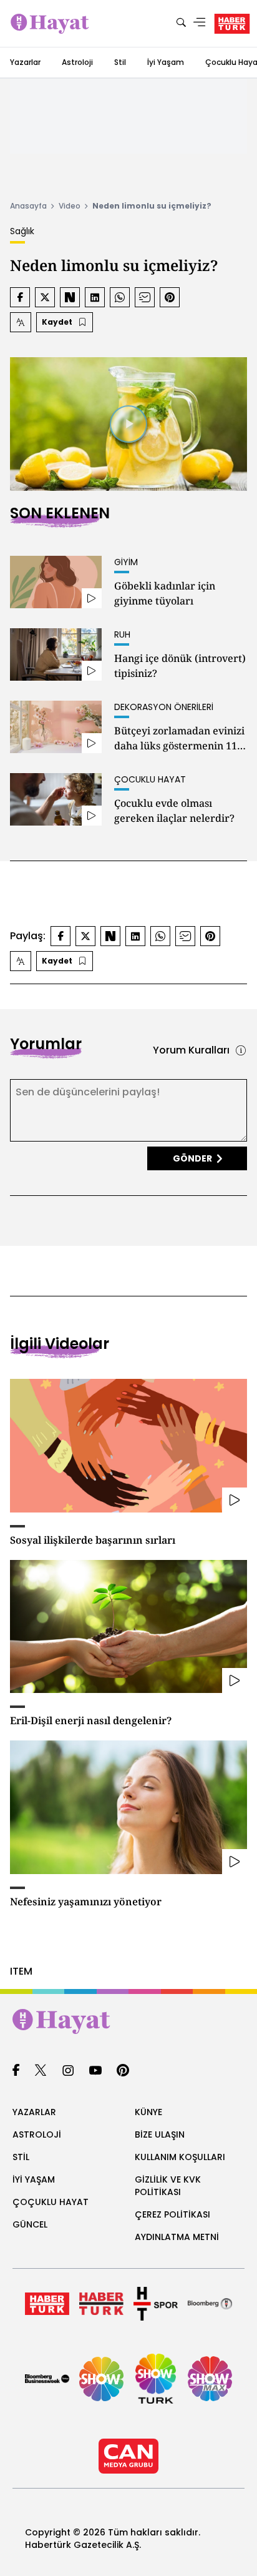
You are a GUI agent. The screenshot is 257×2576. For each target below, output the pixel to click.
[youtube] (95, 2071)
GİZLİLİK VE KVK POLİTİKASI (168, 2186)
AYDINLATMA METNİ (177, 2237)
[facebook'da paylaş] (20, 297)
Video (70, 206)
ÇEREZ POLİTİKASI (172, 2214)
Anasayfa (28, 206)
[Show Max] (210, 2379)
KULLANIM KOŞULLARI (180, 2157)
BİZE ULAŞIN (160, 2134)
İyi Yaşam (166, 62)
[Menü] (200, 23)
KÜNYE (148, 2112)
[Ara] (181, 23)
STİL (21, 2157)
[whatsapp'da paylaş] (120, 297)
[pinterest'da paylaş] (170, 297)
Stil (120, 62)
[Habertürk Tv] (101, 2304)
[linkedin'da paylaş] (95, 297)
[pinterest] (123, 2071)
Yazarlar (25, 62)
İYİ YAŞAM (34, 2179)
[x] (41, 2071)
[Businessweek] (47, 2379)
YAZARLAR (34, 2112)
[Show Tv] (101, 2379)
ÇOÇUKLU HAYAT (51, 2202)
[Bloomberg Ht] (210, 2304)
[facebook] (16, 2071)
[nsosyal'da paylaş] (70, 297)
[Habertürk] (47, 2304)
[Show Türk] (156, 2379)
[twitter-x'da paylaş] (45, 297)
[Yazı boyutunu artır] (21, 322)
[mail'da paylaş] (145, 297)
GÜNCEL (30, 2224)
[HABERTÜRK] (232, 24)
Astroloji (77, 62)
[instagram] (68, 2071)
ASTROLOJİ (37, 2134)
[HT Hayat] (128, 2021)
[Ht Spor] (156, 2304)
